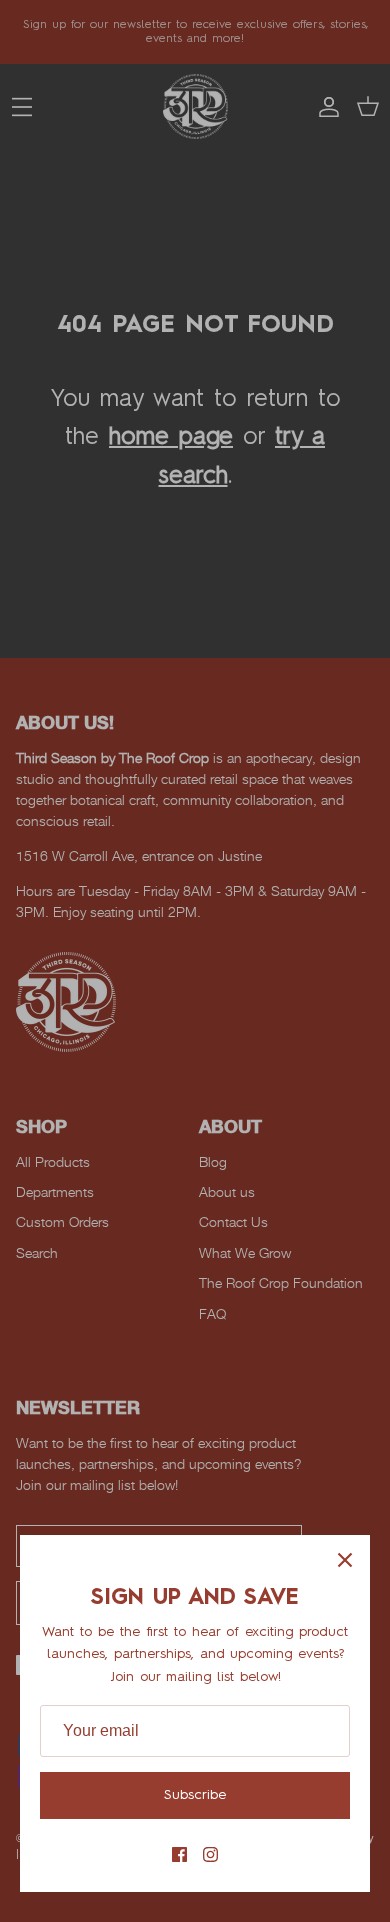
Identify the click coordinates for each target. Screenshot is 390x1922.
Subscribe (195, 1795)
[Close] (345, 1560)
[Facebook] (179, 1854)
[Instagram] (210, 1854)
